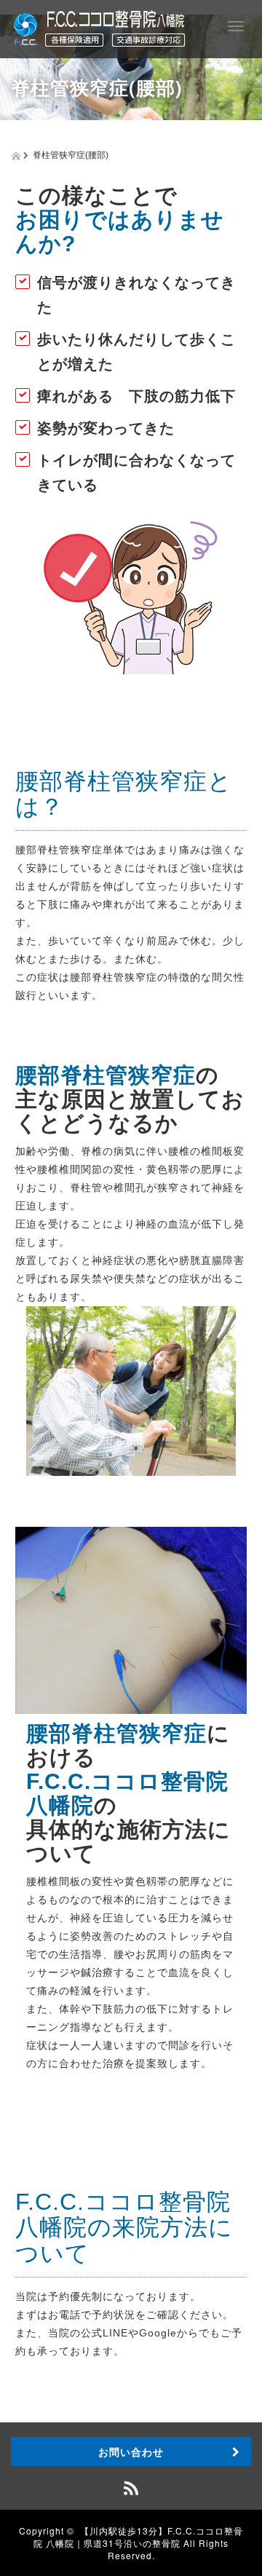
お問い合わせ (131, 2451)
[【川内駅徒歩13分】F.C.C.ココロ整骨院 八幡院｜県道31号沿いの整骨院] (99, 26)
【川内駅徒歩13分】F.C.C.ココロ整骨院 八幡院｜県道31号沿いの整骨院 (138, 2537)
